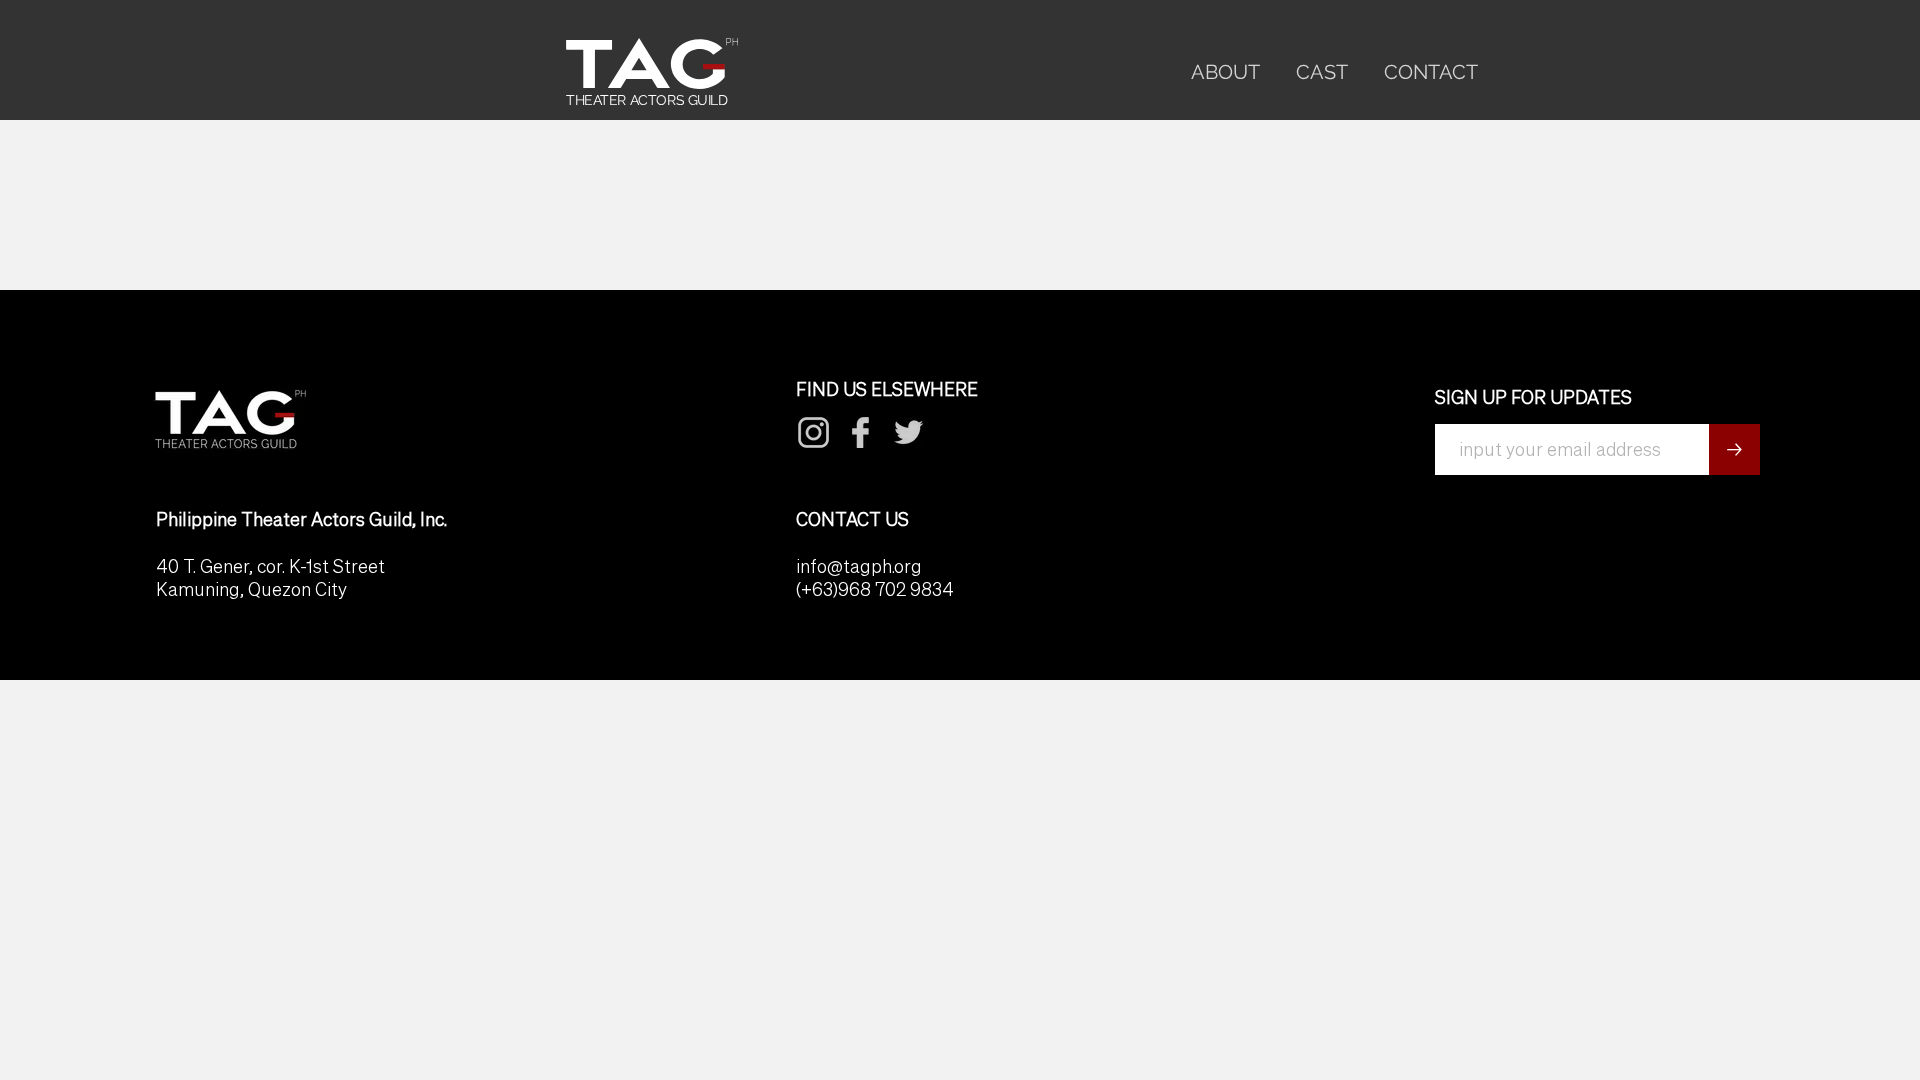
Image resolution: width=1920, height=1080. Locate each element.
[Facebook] (814, 432)
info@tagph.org (859, 566)
